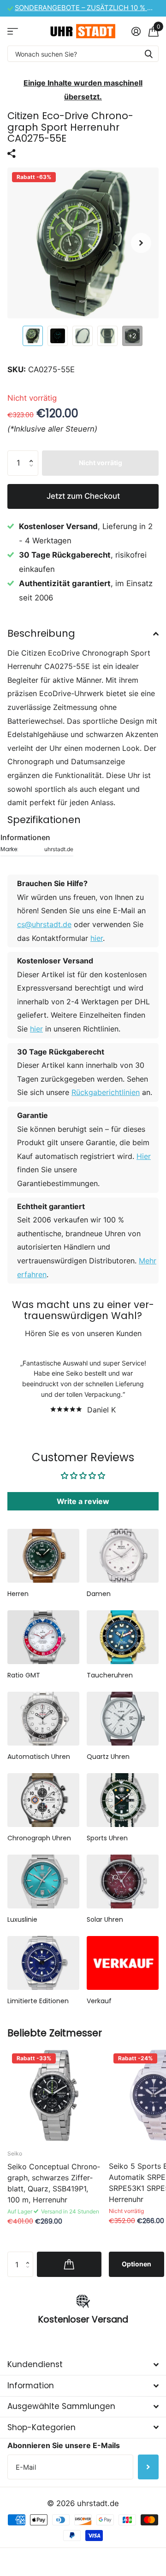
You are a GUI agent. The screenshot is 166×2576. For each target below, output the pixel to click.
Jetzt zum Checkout (83, 496)
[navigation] (33, 336)
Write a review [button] (83, 1501)
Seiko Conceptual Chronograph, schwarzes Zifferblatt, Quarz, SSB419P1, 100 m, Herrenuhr (54, 2183)
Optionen (136, 2264)
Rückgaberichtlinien (106, 1092)
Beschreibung (41, 633)
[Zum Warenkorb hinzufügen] (69, 2264)
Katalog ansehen (13, 31)
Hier (144, 1156)
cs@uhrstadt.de (44, 924)
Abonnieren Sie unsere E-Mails (64, 2445)
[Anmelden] (136, 31)
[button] (141, 243)
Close (83, 2365)
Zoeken (148, 54)
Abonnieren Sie (148, 2467)
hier (97, 938)
